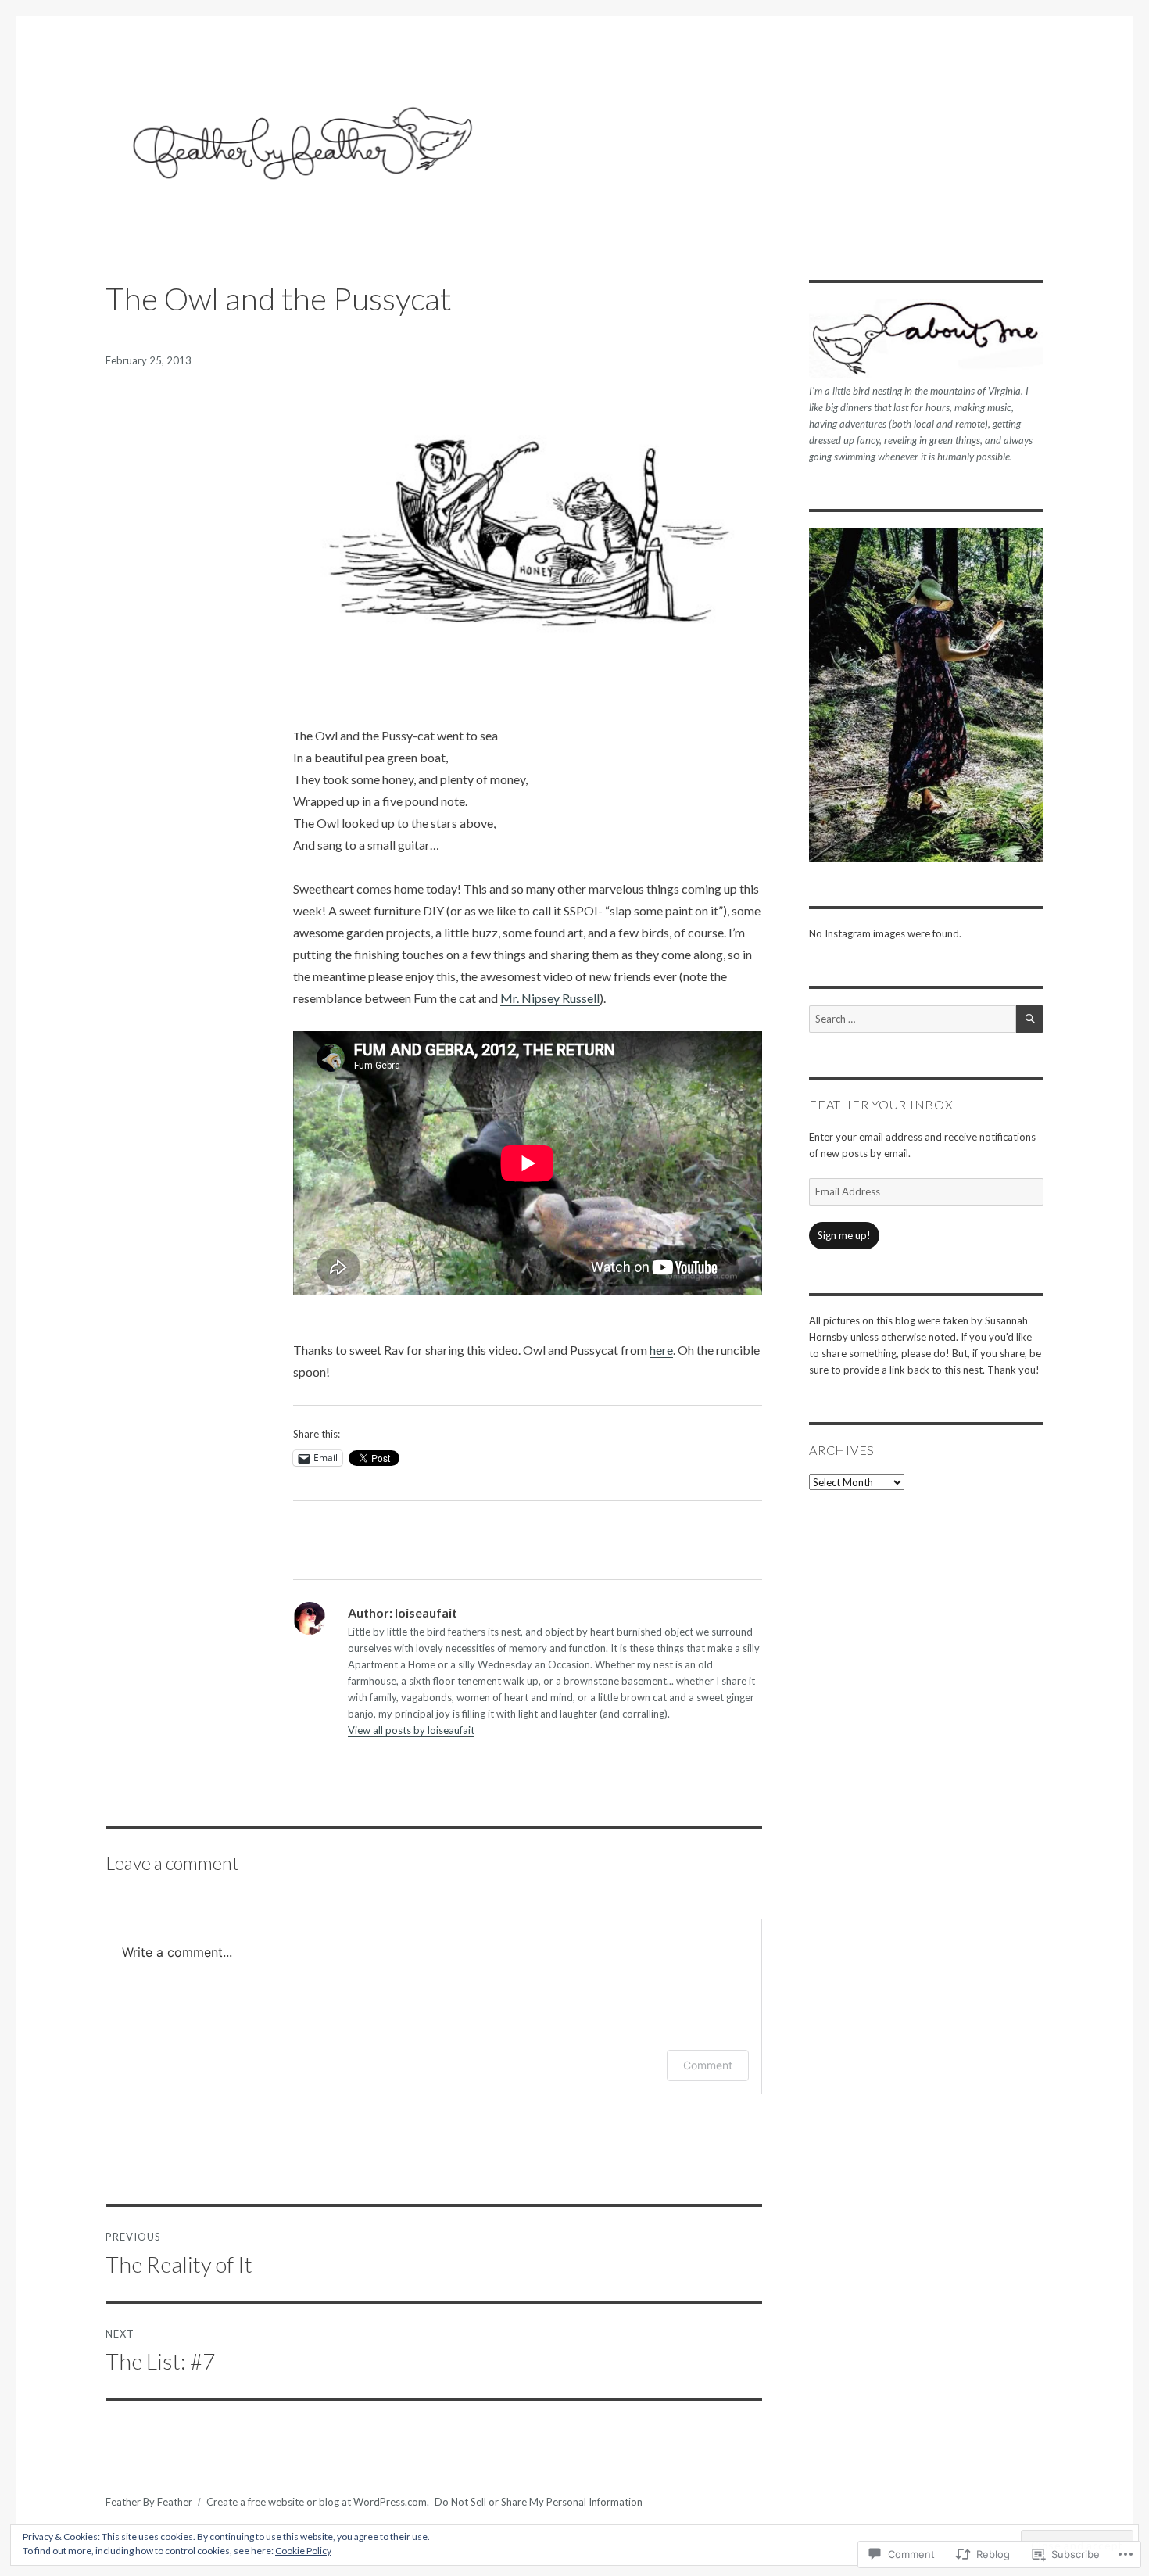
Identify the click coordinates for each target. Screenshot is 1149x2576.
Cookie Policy (303, 2551)
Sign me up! (844, 1235)
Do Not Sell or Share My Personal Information (539, 2502)
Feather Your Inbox (881, 1104)
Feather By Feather (149, 2502)
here (661, 1350)
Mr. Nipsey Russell (550, 998)
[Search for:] (913, 1019)
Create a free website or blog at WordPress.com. (318, 2502)
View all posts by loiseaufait (411, 1730)
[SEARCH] (1030, 1019)
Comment (708, 2065)
